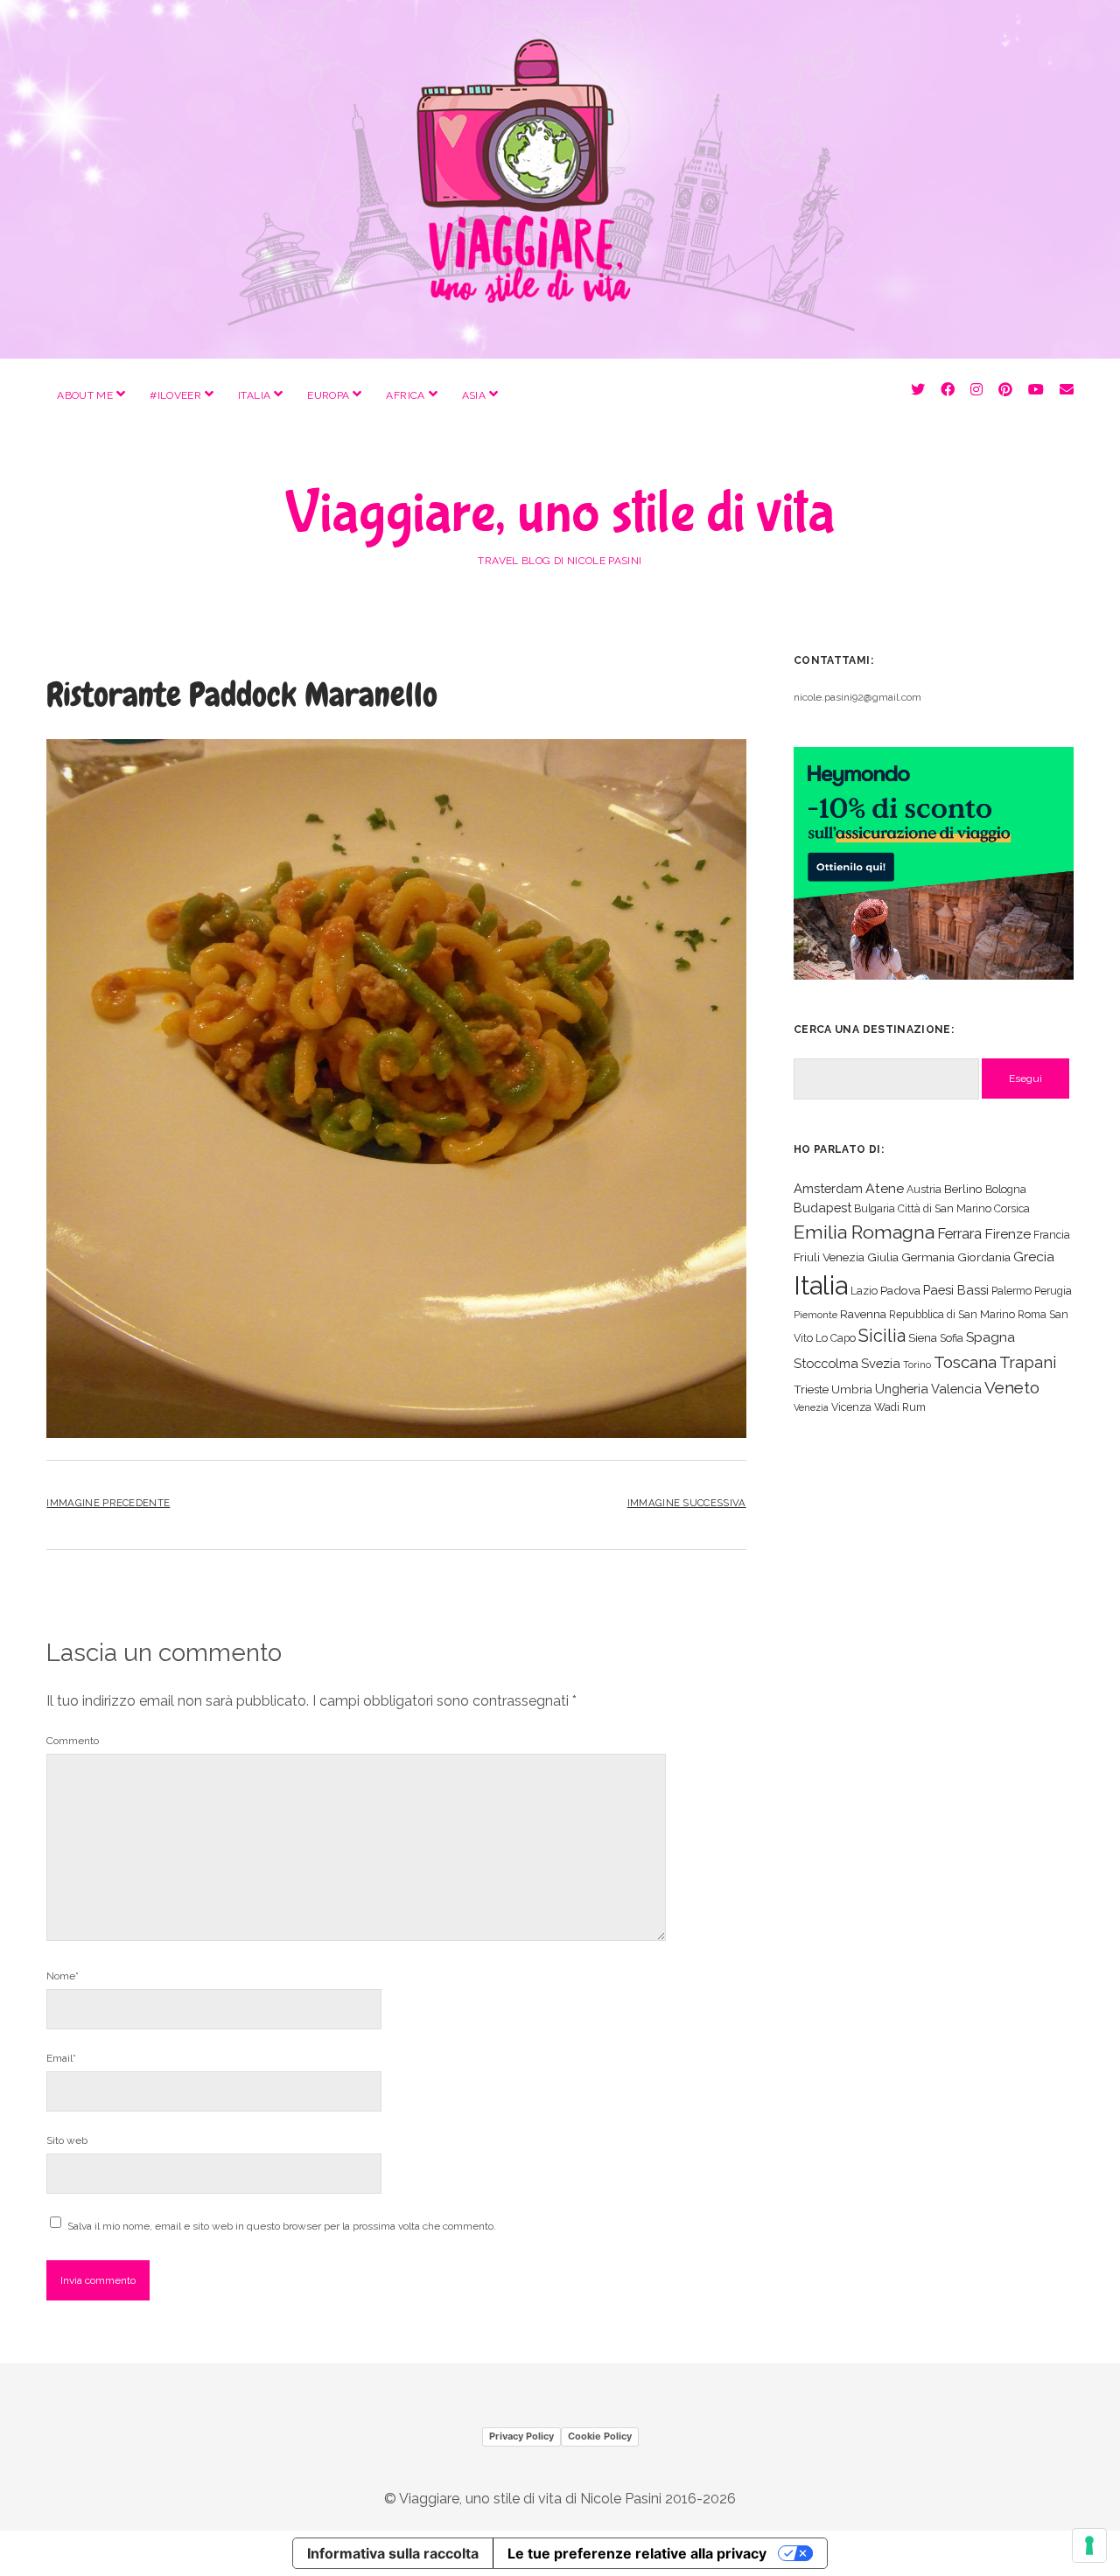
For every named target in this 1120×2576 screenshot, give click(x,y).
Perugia (1053, 1291)
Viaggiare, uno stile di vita (560, 513)
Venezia (811, 1407)
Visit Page (560, 179)
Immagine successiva (687, 1503)
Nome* (63, 1976)
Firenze (1008, 1234)
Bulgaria (875, 1208)
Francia (1052, 1235)
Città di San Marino (945, 1208)
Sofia (952, 1338)
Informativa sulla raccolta (393, 2553)
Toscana (965, 1362)
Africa (405, 395)
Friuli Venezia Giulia (846, 1257)
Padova (900, 1290)
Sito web (67, 2140)
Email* (61, 2058)
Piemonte (815, 1315)
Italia (254, 395)
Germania (928, 1257)
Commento (73, 1741)
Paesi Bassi (956, 1290)
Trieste (811, 1389)
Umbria (852, 1389)
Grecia (1034, 1257)
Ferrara (959, 1234)
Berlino (963, 1189)
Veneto (1012, 1387)
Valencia (956, 1389)
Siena (923, 1337)
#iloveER (175, 395)
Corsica (1012, 1208)
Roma (1032, 1314)
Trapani (1028, 1362)
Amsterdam (828, 1188)
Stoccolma (826, 1363)
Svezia (881, 1363)
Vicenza (851, 1407)
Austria (924, 1189)
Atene (885, 1188)
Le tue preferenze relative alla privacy (637, 2553)
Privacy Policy (521, 2436)
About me (85, 395)
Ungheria (902, 1389)
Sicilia (882, 1336)
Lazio (864, 1291)
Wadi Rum (900, 1407)
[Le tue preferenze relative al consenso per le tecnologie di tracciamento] (1089, 2545)
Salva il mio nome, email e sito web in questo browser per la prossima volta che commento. (282, 2226)
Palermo (1011, 1291)
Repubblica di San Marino (952, 1314)
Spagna (990, 1337)
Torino (917, 1365)
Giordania (984, 1257)
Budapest (822, 1208)
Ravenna (863, 1314)
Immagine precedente (108, 1503)
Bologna (1006, 1189)
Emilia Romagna (864, 1232)
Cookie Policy (600, 2436)
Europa (328, 395)
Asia (474, 395)
